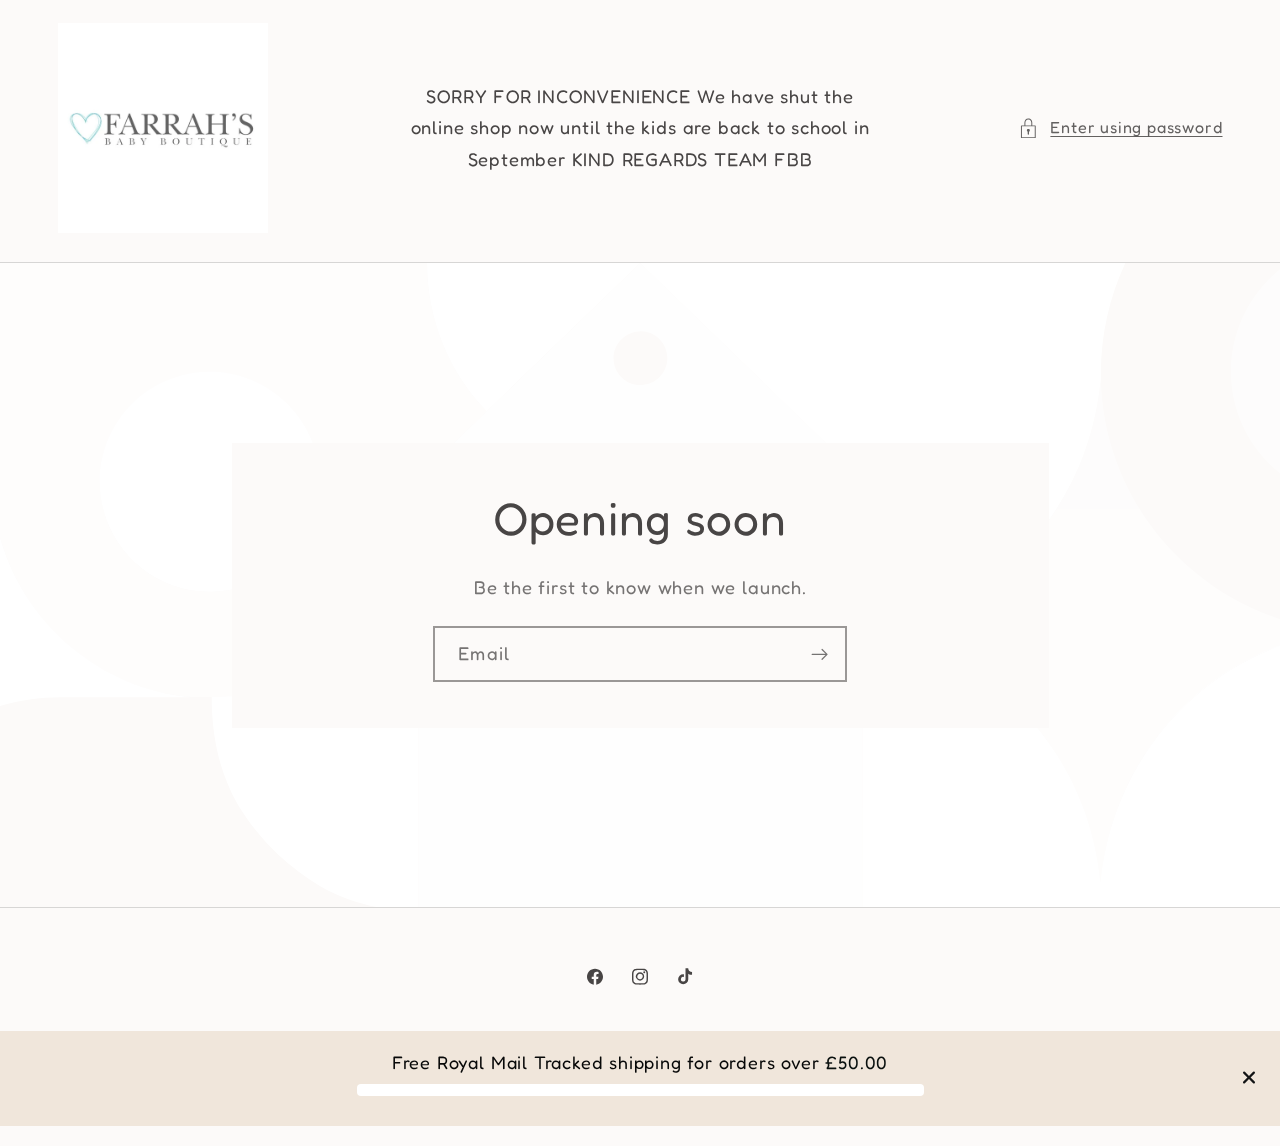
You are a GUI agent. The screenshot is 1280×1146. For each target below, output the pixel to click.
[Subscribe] (819, 654)
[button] (1120, 127)
